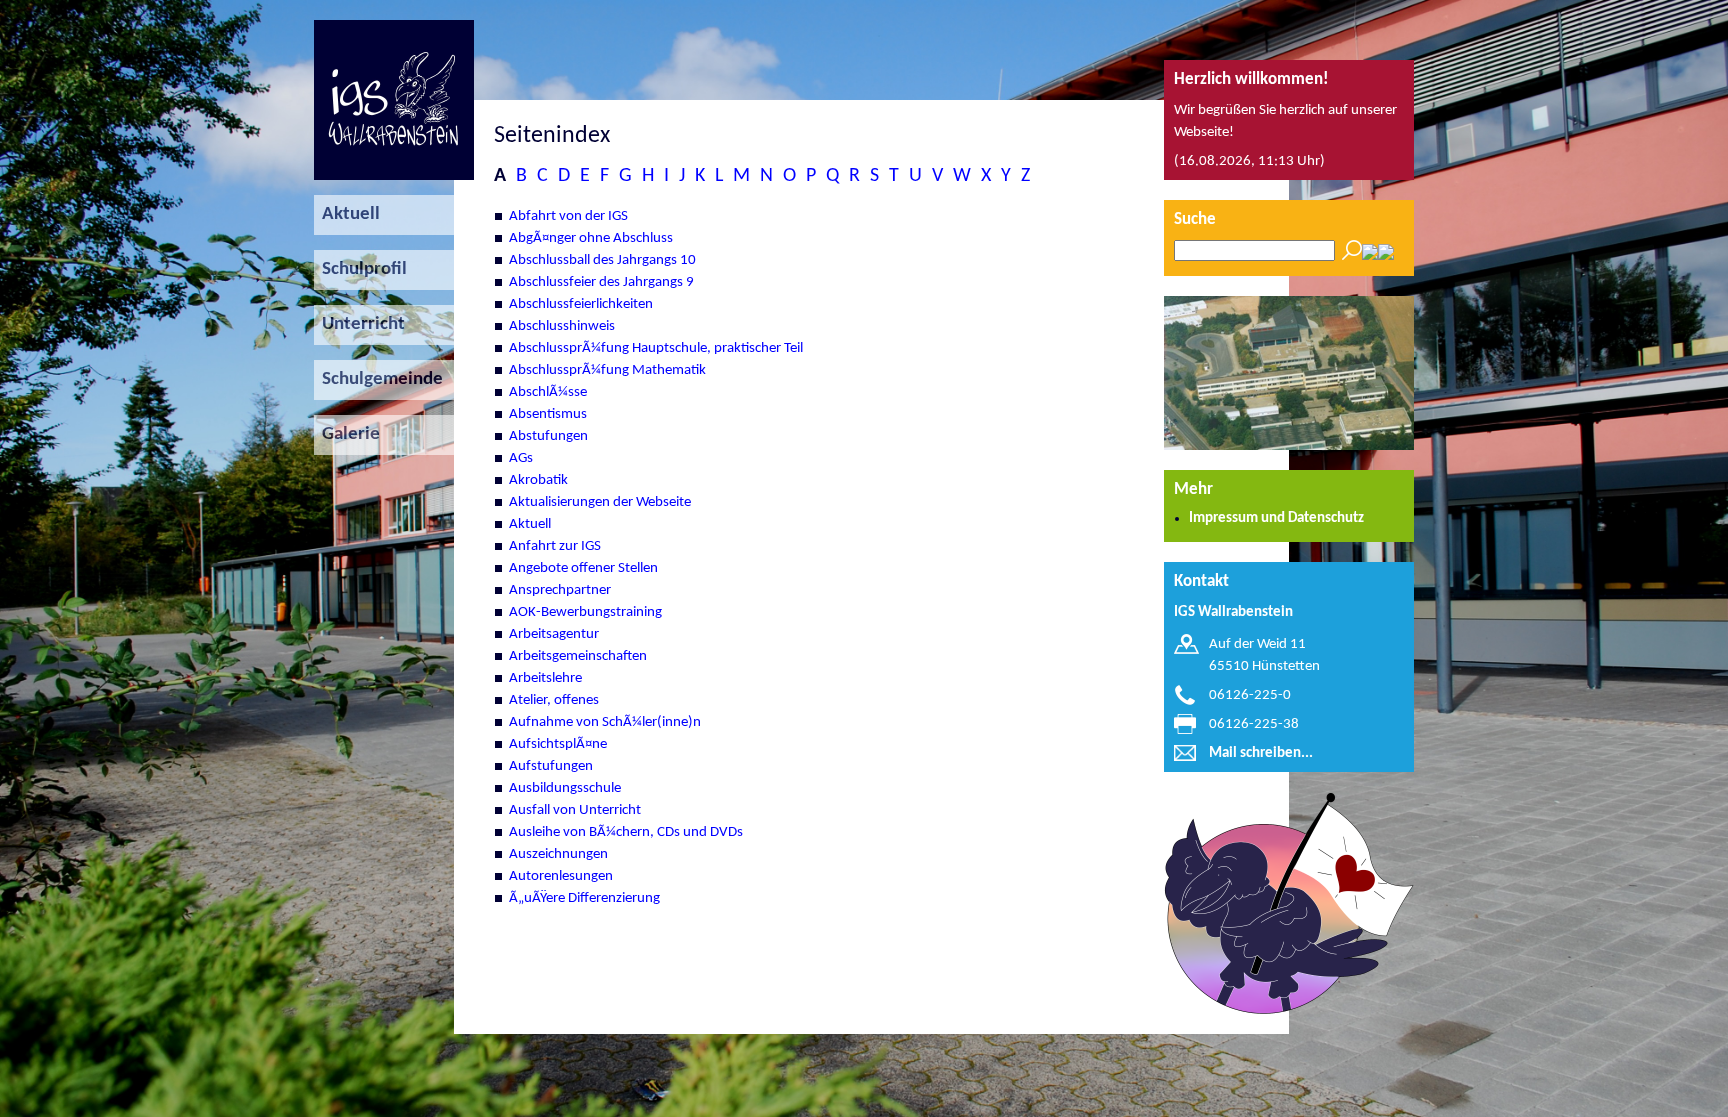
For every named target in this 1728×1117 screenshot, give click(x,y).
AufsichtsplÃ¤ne (558, 744)
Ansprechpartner (560, 590)
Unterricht (359, 324)
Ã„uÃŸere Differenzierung (584, 898)
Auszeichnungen (558, 854)
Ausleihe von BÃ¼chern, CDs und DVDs (626, 832)
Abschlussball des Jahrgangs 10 (602, 260)
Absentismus (548, 414)
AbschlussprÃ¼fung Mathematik (607, 370)
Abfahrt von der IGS (568, 216)
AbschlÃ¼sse (548, 392)
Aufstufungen (551, 766)
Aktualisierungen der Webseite (600, 502)
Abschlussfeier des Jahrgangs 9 (601, 282)
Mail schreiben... (1261, 753)
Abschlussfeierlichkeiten (581, 304)
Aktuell (347, 214)
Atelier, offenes (554, 700)
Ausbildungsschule (565, 788)
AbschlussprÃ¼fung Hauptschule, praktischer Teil (656, 348)
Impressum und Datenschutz (1276, 518)
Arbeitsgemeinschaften (578, 656)
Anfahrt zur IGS (555, 546)
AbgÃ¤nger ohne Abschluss (591, 238)
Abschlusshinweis (562, 326)
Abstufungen (548, 436)
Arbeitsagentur (554, 634)
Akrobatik (538, 480)
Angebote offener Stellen (583, 568)
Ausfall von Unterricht (575, 810)
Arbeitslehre (545, 678)
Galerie (347, 434)
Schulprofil (360, 269)
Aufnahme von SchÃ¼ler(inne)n (605, 722)
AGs (521, 458)
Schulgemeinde (378, 379)
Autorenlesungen (561, 876)
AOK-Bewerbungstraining (585, 612)
